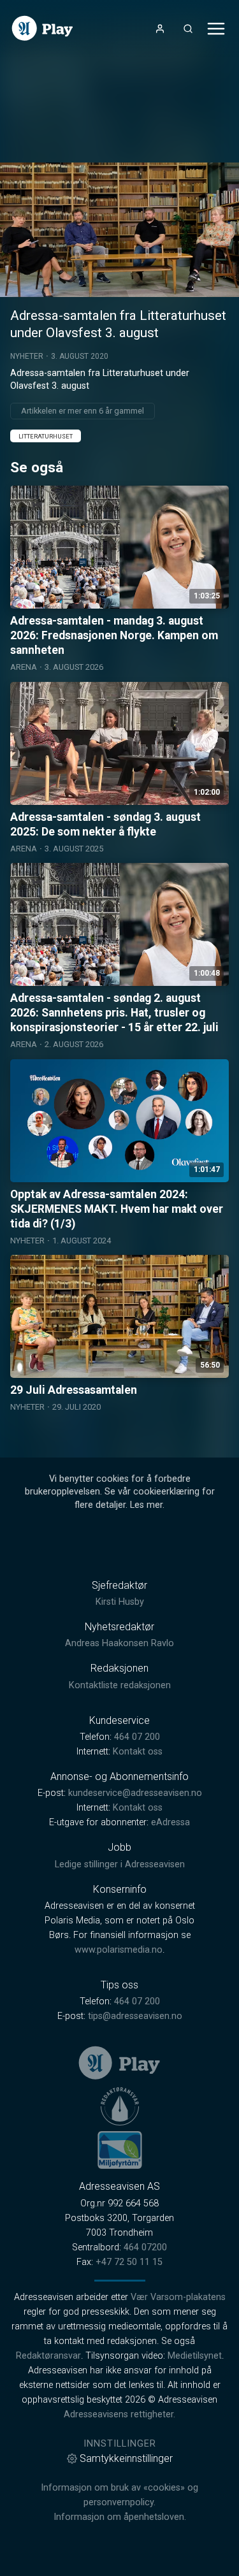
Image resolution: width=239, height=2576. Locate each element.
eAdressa (170, 1822)
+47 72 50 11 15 (129, 2262)
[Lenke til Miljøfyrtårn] (120, 2150)
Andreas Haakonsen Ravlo (119, 1643)
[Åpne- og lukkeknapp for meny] (216, 29)
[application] (119, 230)
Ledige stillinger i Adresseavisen (120, 1864)
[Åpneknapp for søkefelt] (188, 29)
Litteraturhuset (46, 436)
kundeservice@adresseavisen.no (135, 1793)
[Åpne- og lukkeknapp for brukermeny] (160, 29)
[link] (42, 28)
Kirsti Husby (120, 1602)
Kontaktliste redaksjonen (120, 1685)
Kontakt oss (138, 1752)
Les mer (146, 1505)
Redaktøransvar (48, 2356)
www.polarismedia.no (119, 1950)
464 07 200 (137, 1737)
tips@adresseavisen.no (135, 2016)
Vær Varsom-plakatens (178, 2297)
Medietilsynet (195, 2356)
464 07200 (145, 2247)
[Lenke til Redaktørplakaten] (120, 2106)
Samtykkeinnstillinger (126, 2458)
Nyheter (27, 356)
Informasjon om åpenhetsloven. (120, 2517)
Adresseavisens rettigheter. (119, 2414)
